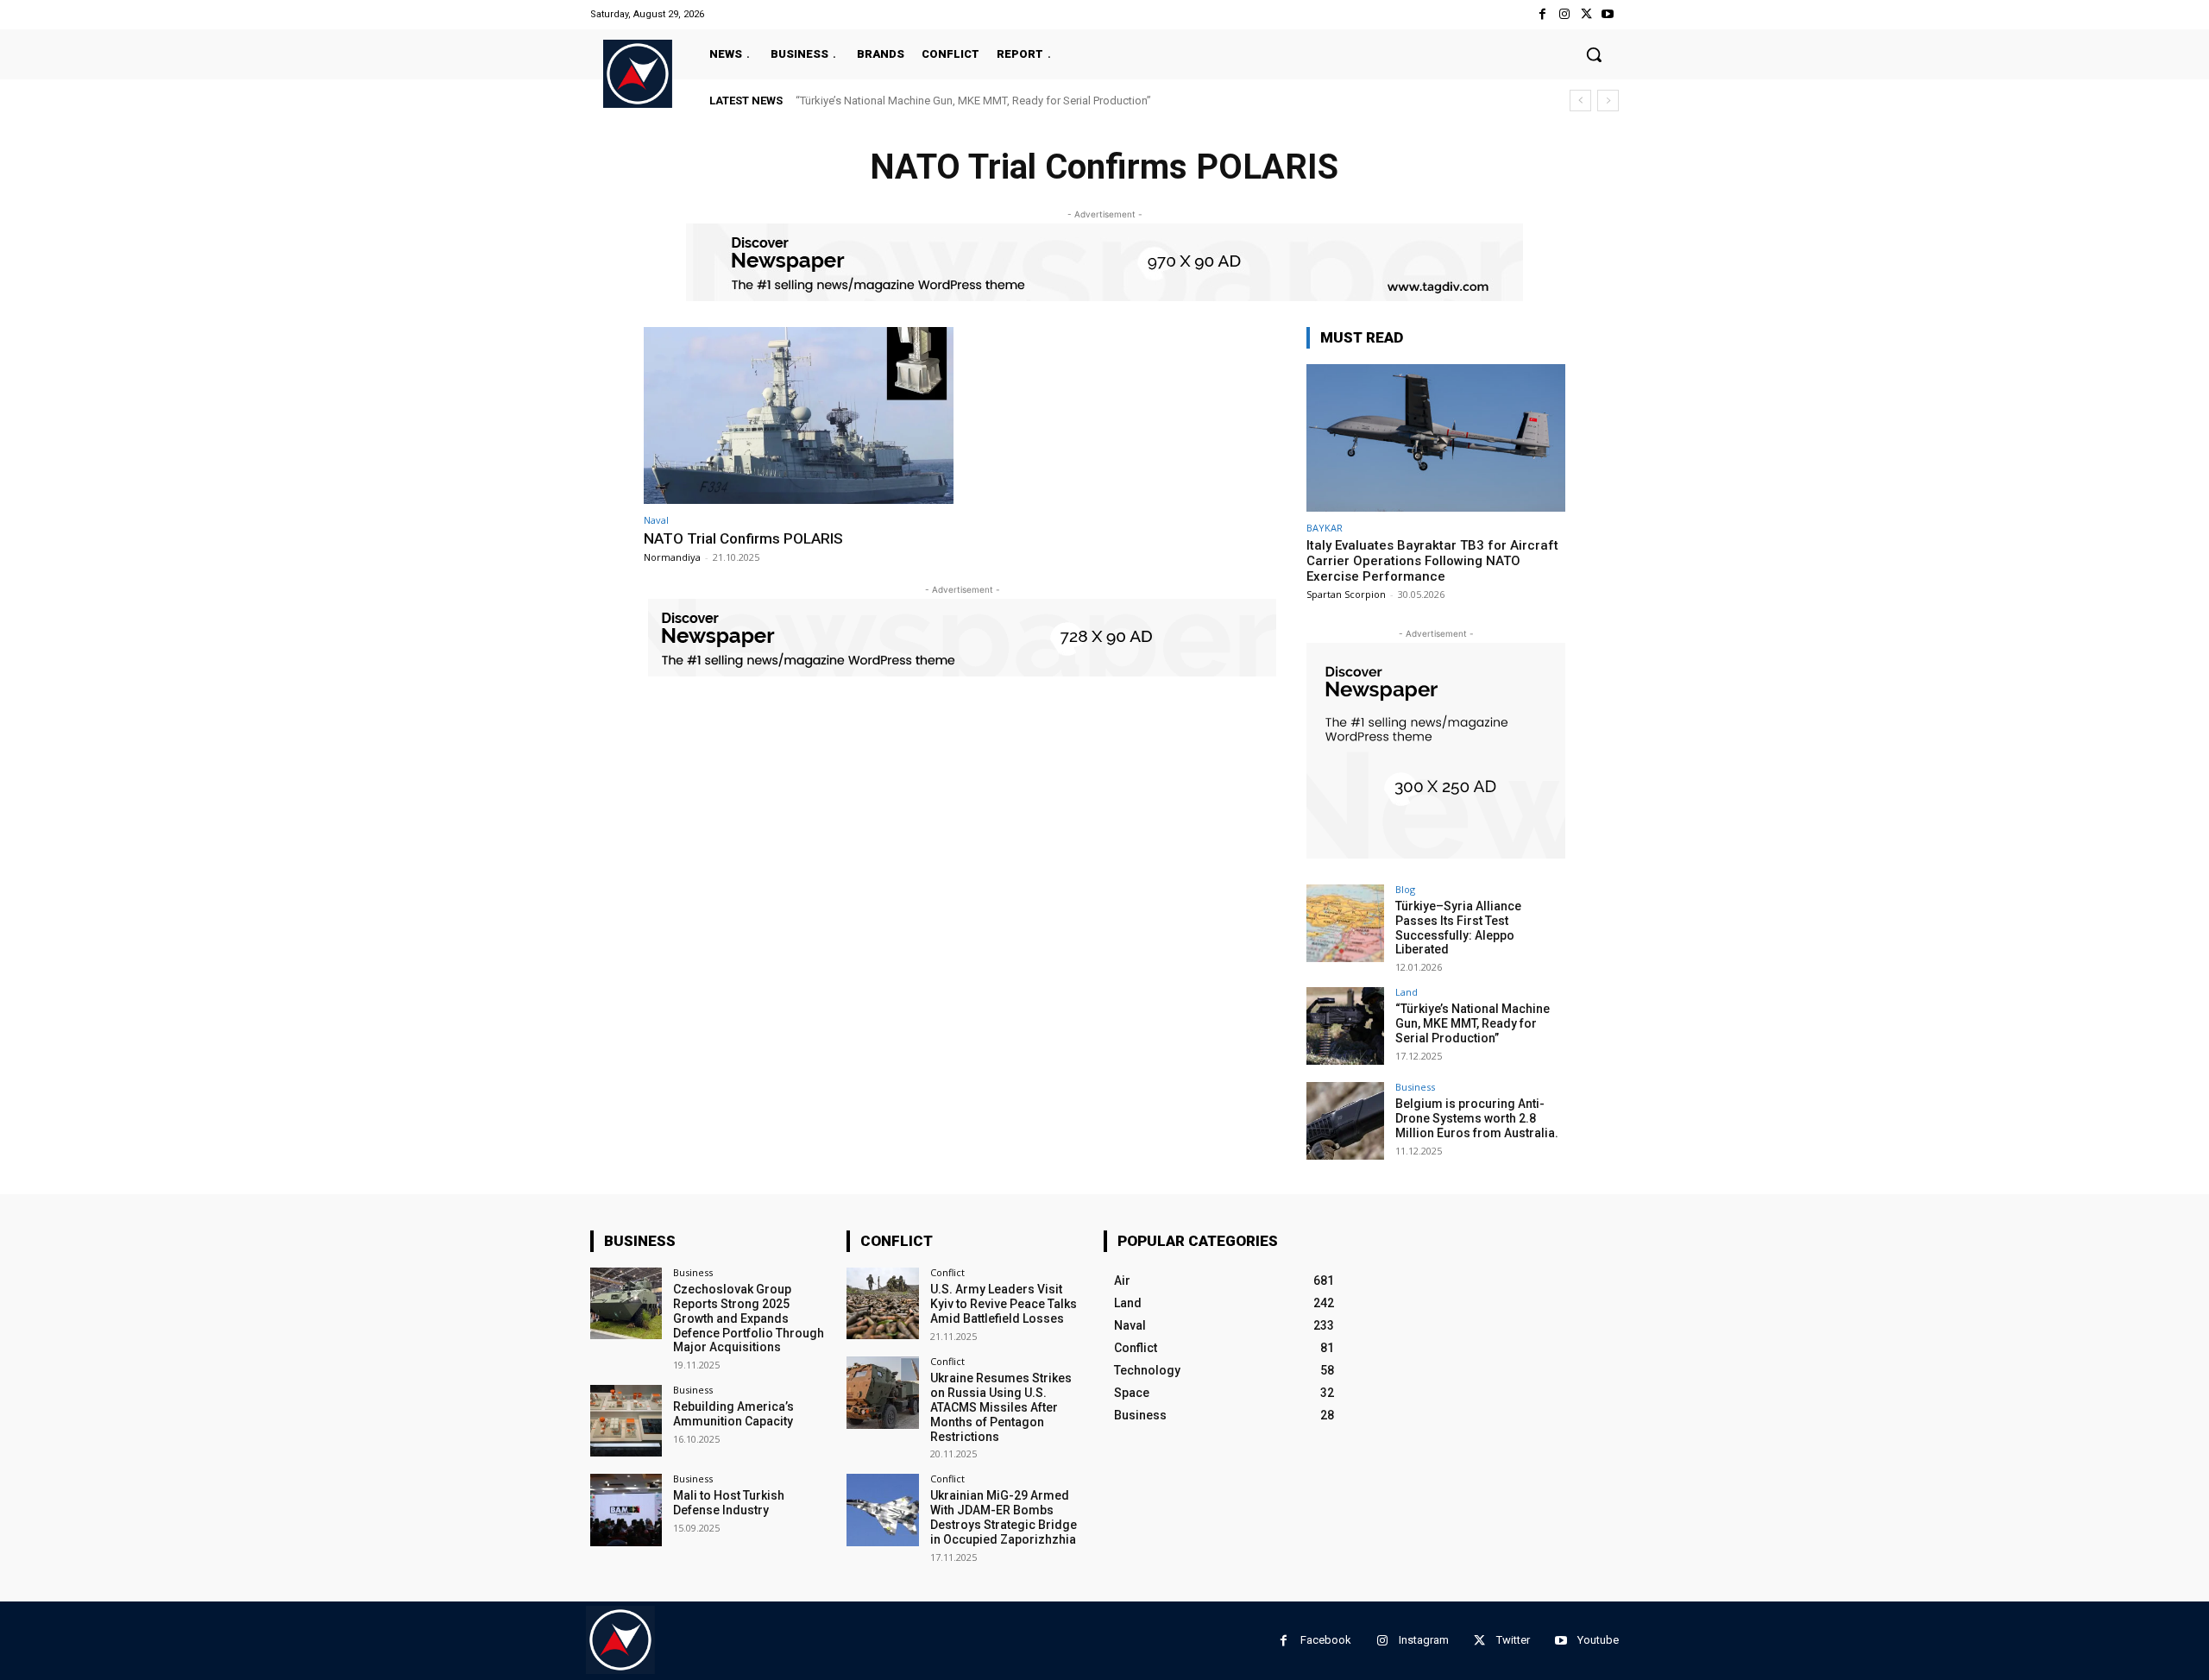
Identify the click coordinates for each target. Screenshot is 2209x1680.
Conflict (947, 1272)
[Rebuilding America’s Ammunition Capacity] (626, 1421)
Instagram (1424, 1640)
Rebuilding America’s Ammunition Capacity (733, 1414)
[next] (1608, 101)
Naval (656, 520)
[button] (1594, 54)
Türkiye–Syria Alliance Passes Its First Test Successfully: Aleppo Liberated (1458, 928)
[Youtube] (1608, 14)
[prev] (1580, 101)
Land (1407, 992)
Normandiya (672, 557)
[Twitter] (1586, 14)
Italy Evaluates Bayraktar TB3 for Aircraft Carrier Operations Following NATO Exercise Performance (1432, 561)
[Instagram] (1564, 14)
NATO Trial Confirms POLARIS (743, 538)
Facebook (1326, 1640)
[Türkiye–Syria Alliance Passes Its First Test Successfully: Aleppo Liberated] (1345, 923)
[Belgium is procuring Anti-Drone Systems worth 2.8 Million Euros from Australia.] (1345, 1121)
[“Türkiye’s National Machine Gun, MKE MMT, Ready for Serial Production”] (1345, 1026)
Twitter (1513, 1640)
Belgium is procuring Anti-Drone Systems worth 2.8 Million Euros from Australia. (1477, 1118)
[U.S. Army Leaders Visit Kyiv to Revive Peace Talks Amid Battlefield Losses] (882, 1303)
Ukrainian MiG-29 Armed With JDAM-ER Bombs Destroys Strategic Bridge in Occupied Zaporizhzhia (1004, 1517)
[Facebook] (1542, 14)
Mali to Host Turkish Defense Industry (729, 1503)
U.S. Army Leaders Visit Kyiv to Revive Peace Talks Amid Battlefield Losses (1004, 1304)
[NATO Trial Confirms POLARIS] (799, 415)
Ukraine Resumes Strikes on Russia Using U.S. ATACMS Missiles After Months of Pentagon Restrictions (1001, 1407)
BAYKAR (1325, 528)
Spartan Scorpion (1346, 594)
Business (1415, 1087)
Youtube (1598, 1640)
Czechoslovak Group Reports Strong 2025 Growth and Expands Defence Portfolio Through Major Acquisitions (749, 1318)
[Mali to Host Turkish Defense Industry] (626, 1510)
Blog (1405, 889)
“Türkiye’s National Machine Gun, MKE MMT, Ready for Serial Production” (973, 101)
